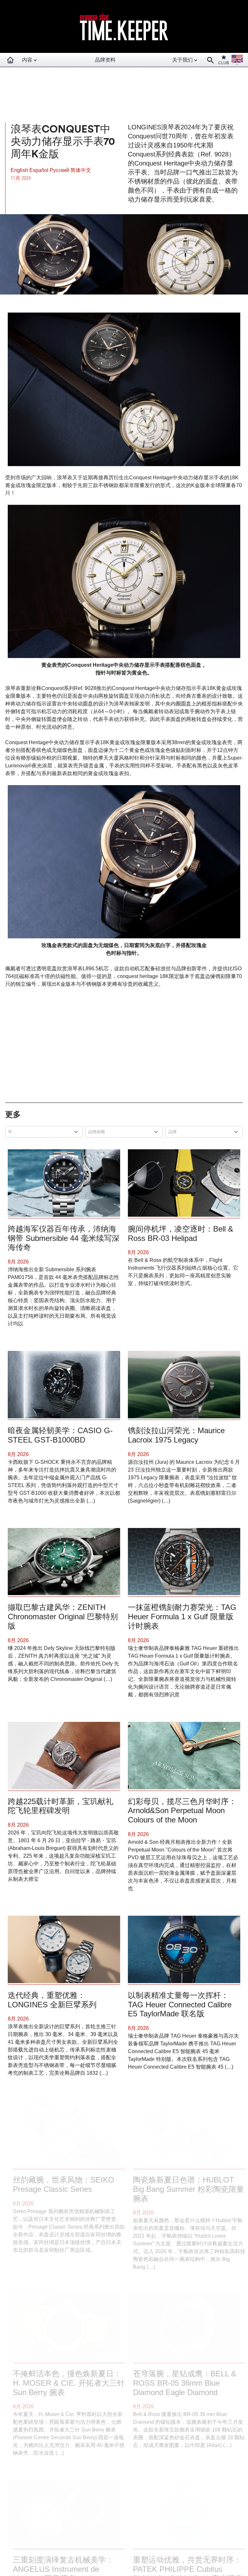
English (20, 170)
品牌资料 (105, 60)
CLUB (224, 63)
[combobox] (45, 1132)
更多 (13, 1114)
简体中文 (81, 170)
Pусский (60, 170)
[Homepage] (10, 60)
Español (40, 170)
